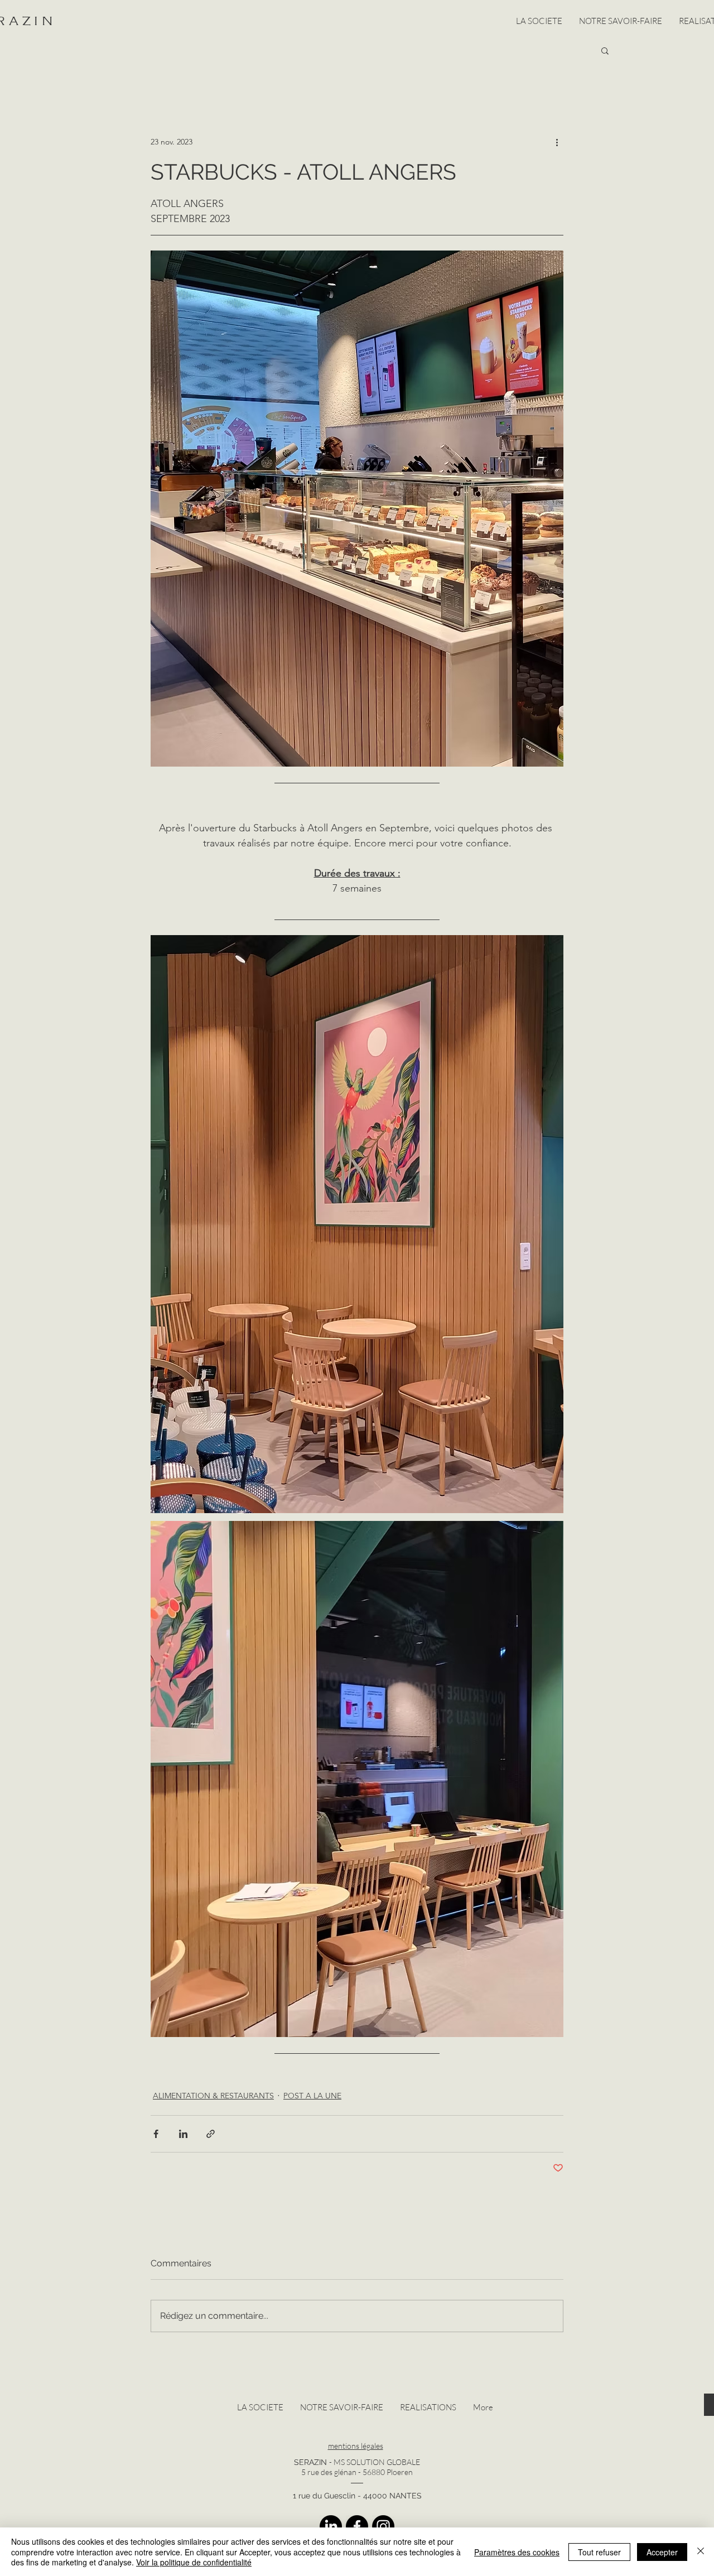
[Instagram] (383, 2526)
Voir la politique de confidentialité (194, 2562)
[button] (605, 50)
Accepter (662, 2552)
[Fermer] (701, 2552)
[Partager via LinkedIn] (183, 2134)
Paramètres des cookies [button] (517, 2552)
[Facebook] (357, 2526)
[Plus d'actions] (557, 142)
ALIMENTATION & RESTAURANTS (213, 2096)
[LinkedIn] (331, 2526)
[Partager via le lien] (211, 2134)
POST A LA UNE (312, 2096)
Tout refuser (599, 2552)
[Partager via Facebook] (156, 2134)
